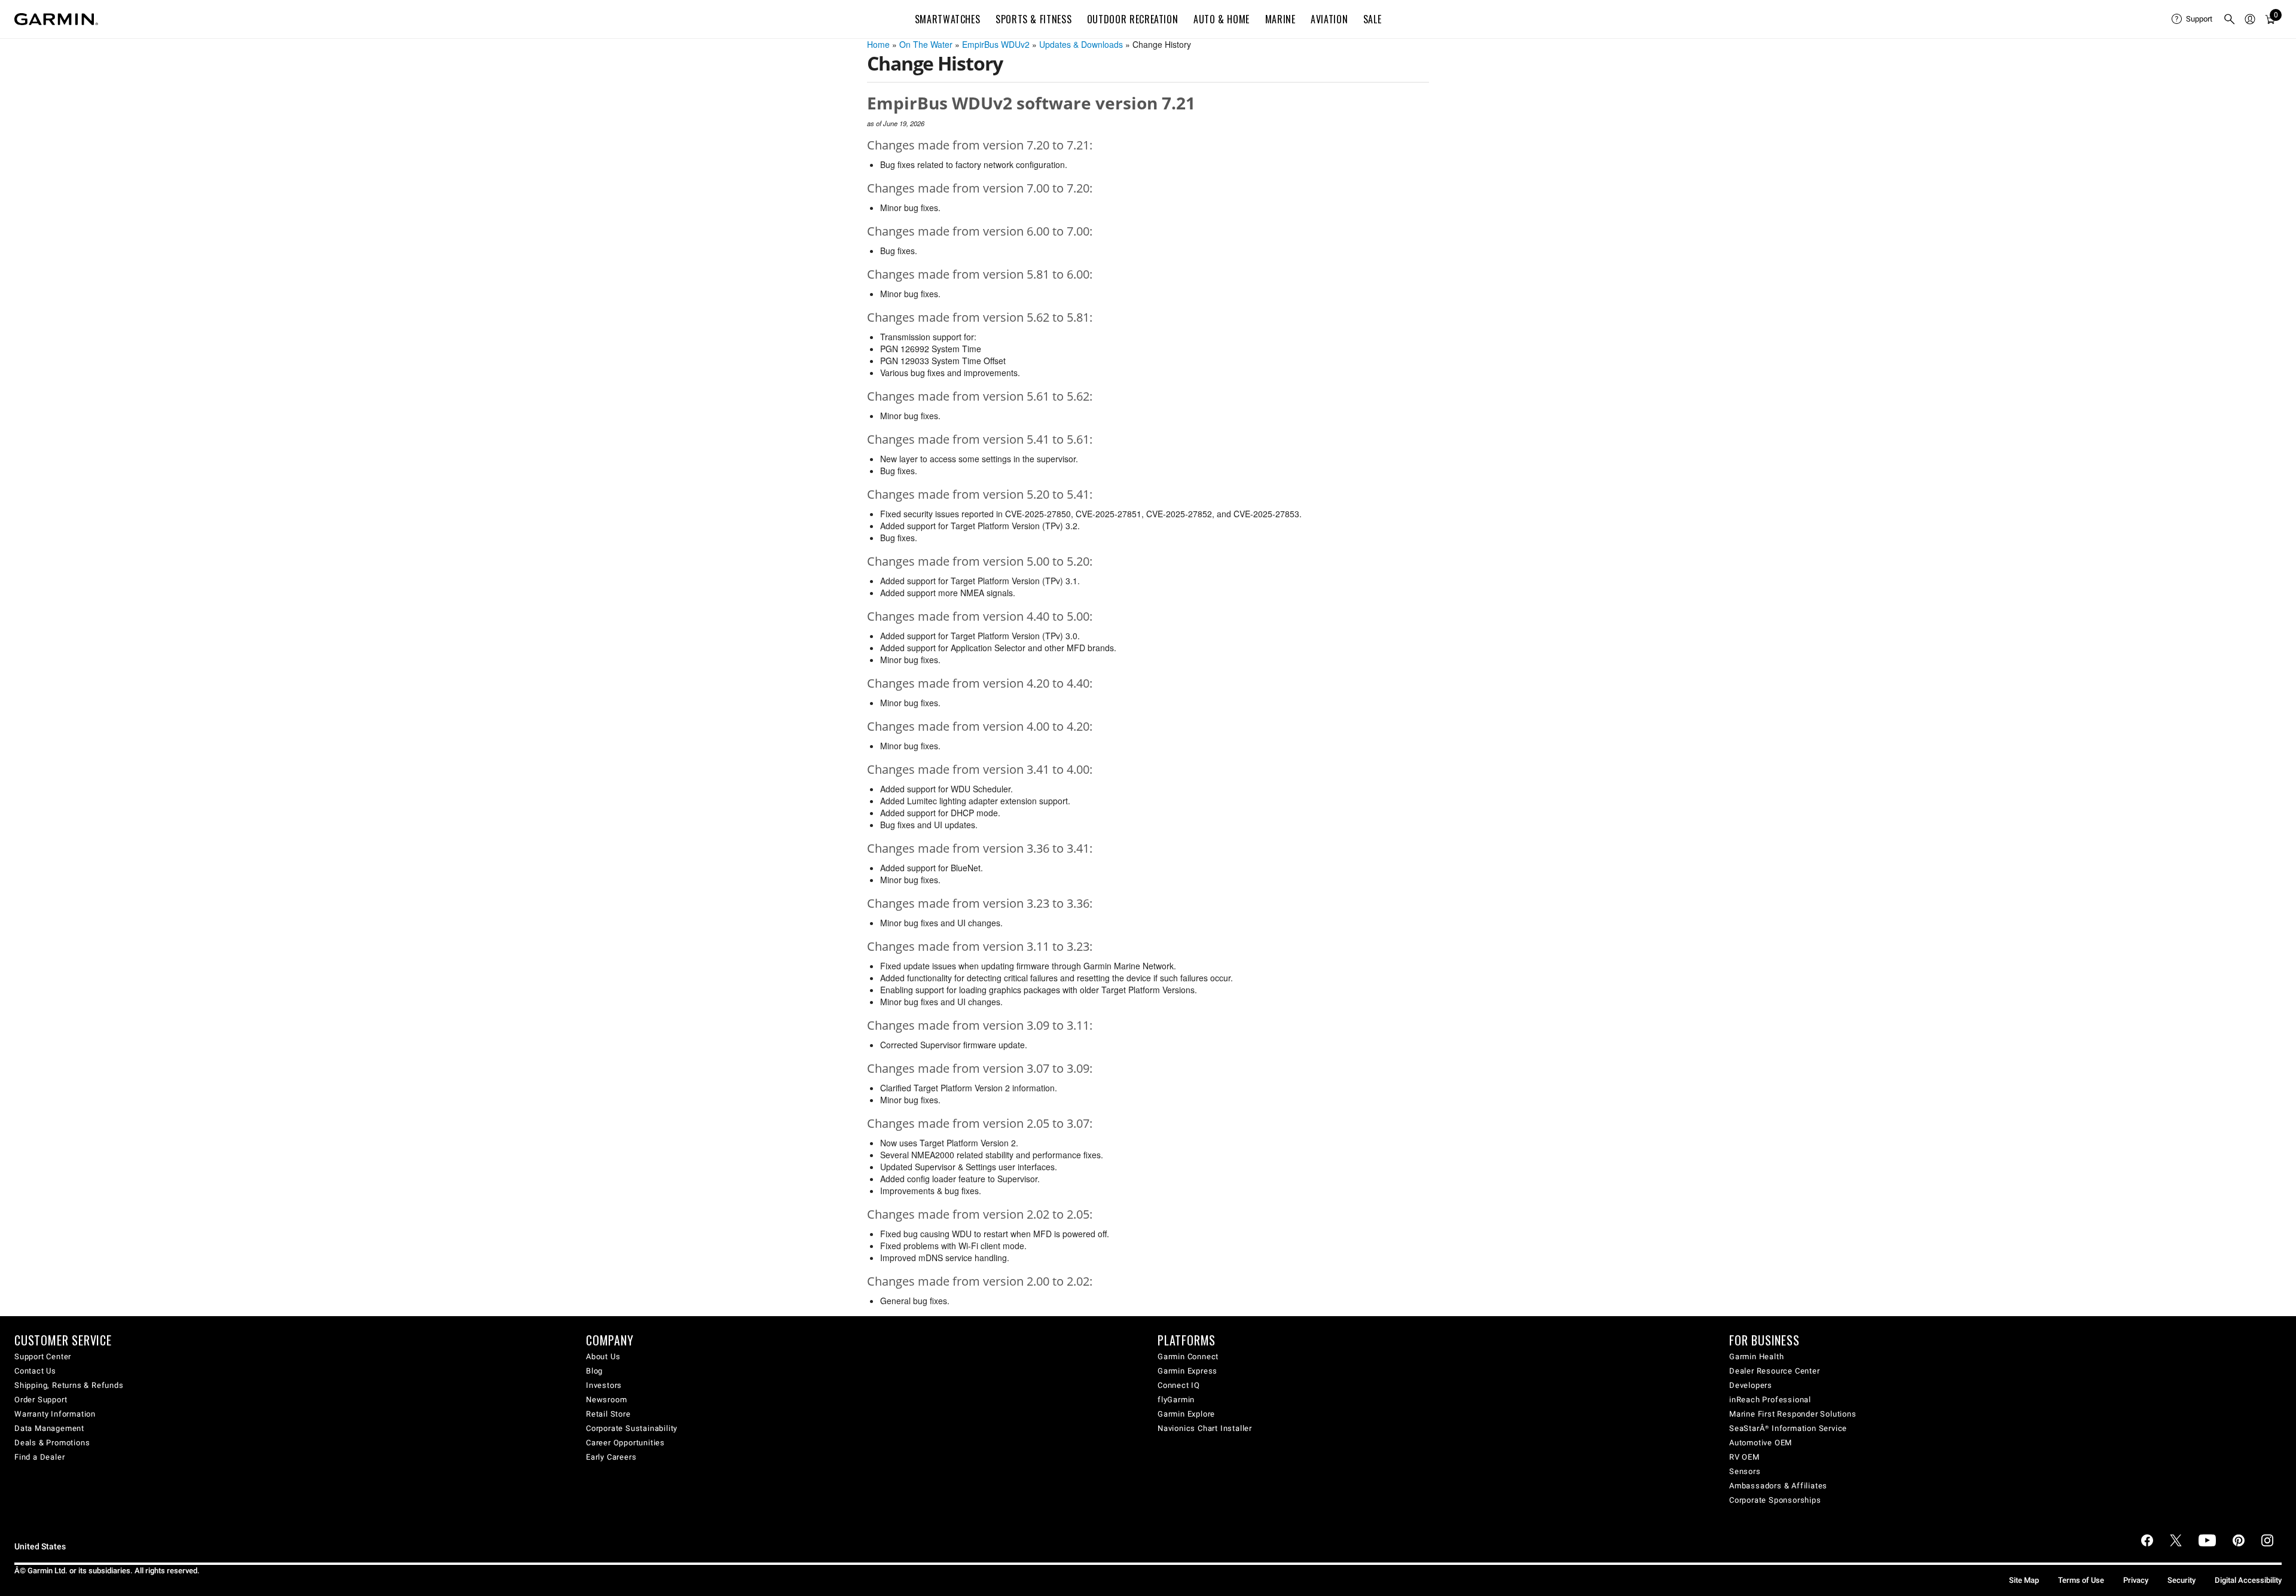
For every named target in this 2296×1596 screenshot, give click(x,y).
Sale (1373, 19)
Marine (1280, 19)
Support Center (43, 1357)
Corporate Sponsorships (1775, 1500)
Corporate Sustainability (632, 1428)
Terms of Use (2081, 1580)
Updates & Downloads (1081, 44)
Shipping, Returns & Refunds (69, 1385)
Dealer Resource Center (1775, 1371)
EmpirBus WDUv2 (996, 44)
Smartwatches (948, 19)
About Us (603, 1357)
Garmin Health (1756, 1357)
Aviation (1329, 19)
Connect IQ (1179, 1385)
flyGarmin (1176, 1400)
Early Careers (611, 1457)
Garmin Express (1187, 1371)
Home (878, 44)
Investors (604, 1385)
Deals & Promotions (52, 1443)
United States (40, 1547)
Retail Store (608, 1414)
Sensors (1745, 1471)
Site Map (2024, 1580)
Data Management (49, 1428)
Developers (1751, 1385)
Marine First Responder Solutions (1793, 1414)
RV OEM (1744, 1457)
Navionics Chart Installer (1205, 1428)
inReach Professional (1770, 1400)
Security (2181, 1580)
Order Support (41, 1400)
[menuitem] (2193, 19)
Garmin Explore (1186, 1414)
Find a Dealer (39, 1457)
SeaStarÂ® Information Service (1788, 1428)
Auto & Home (1222, 19)
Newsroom (606, 1400)
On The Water (926, 44)
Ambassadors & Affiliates (1778, 1486)
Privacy (2136, 1580)
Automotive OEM (1761, 1443)
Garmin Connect (1188, 1357)
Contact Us (35, 1371)
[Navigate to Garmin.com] (56, 19)
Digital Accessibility (2248, 1580)
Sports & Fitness (1033, 19)
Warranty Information (55, 1414)
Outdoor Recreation (1133, 19)
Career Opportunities (625, 1443)
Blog (594, 1371)
